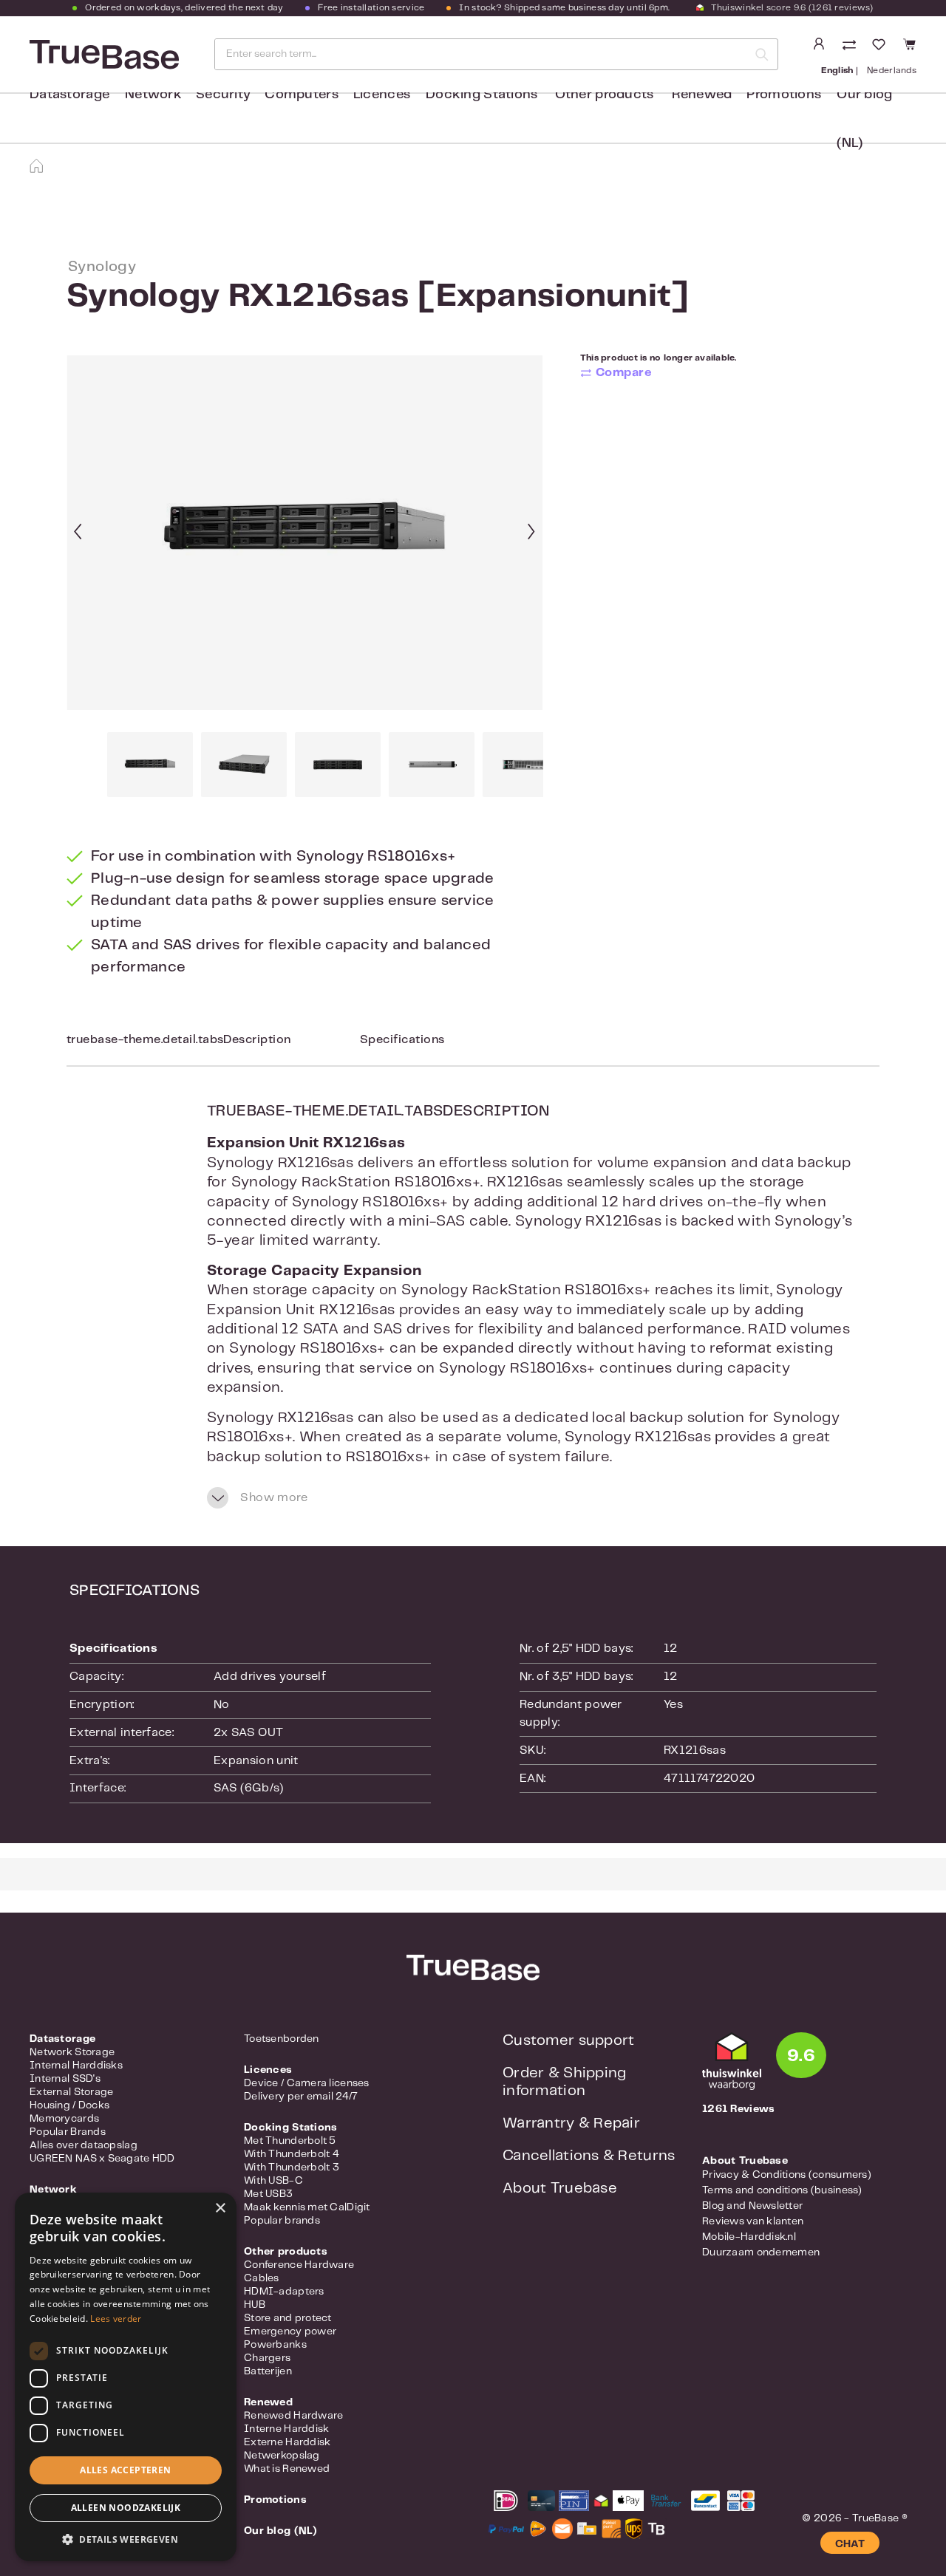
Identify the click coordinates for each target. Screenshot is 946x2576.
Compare (624, 373)
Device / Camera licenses (307, 2083)
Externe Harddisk (287, 2442)
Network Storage (72, 2052)
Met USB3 (268, 2194)
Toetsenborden (282, 2039)
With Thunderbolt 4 (292, 2154)
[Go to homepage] (103, 55)
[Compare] (851, 46)
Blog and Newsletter (752, 2206)
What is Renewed (287, 2469)
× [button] (220, 2208)
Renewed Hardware (293, 2416)
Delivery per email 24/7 (301, 2097)
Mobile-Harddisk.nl (749, 2237)
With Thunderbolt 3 (292, 2167)
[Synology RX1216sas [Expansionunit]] (304, 533)
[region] (305, 576)
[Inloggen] (819, 44)
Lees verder (116, 2319)
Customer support (568, 2041)
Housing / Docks (69, 2105)
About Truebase (560, 2189)
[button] (126, 2539)
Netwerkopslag (282, 2456)
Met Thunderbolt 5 (290, 2141)
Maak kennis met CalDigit (307, 2207)
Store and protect (288, 2318)
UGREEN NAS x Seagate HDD (102, 2159)
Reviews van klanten (753, 2221)
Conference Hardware (299, 2265)
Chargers (267, 2358)
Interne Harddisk (286, 2429)
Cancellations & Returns (589, 2156)
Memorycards (64, 2119)
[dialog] (126, 2377)
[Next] (531, 533)
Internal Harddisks (76, 2066)
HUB (255, 2305)
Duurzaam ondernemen (761, 2252)
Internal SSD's (65, 2079)
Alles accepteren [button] (125, 2470)
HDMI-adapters (284, 2292)
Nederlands (892, 71)
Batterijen (268, 2371)
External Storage (71, 2092)
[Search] (762, 54)
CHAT (850, 2544)
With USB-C (273, 2181)
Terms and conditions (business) (782, 2190)
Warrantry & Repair (571, 2124)
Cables (262, 2278)
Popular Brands (68, 2132)
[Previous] (78, 533)
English (837, 71)
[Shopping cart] (907, 45)
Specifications (402, 1040)
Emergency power (290, 2331)
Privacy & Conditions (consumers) (787, 2175)
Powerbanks (275, 2345)
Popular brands (282, 2221)
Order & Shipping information (564, 2082)
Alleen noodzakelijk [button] (126, 2508)
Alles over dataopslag (84, 2145)
